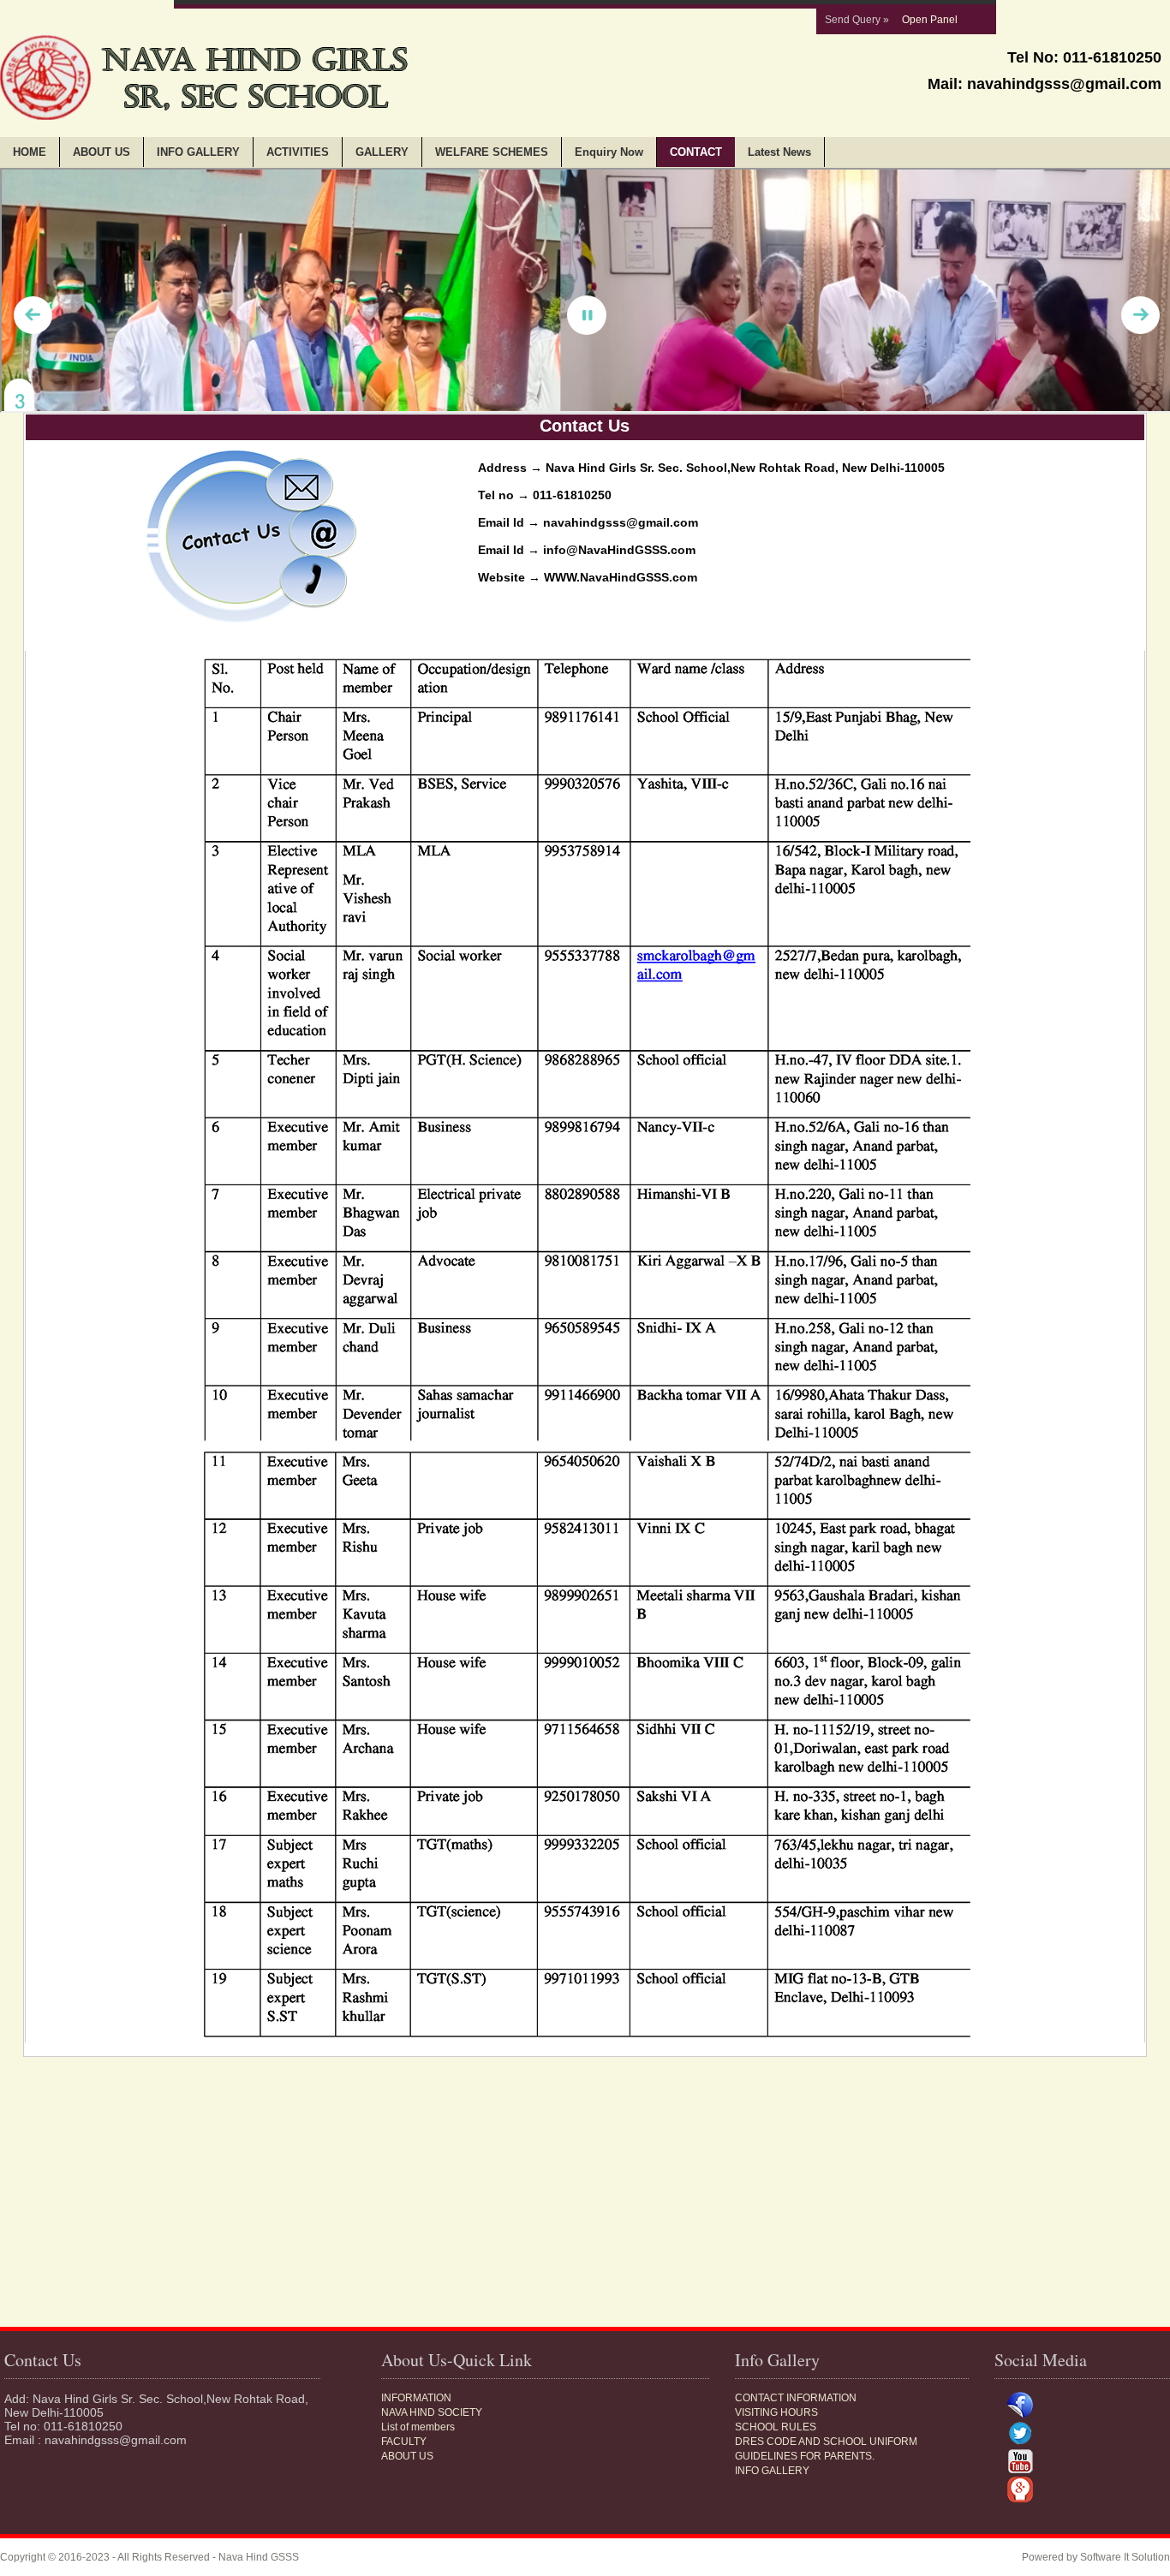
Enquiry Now (609, 152)
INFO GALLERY (198, 152)
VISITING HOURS (776, 2412)
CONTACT (696, 152)
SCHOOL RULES (776, 2427)
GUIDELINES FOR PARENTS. (805, 2456)
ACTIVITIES (298, 152)
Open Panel (930, 20)
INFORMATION (416, 2398)
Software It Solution (1125, 2557)
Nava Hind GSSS (259, 2557)
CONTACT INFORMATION (796, 2398)
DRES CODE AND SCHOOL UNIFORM (826, 2442)
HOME (30, 152)
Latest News (779, 152)
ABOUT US (101, 152)
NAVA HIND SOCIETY (432, 2412)
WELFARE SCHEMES (492, 152)
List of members (418, 2427)
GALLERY (382, 152)
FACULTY (404, 2442)
